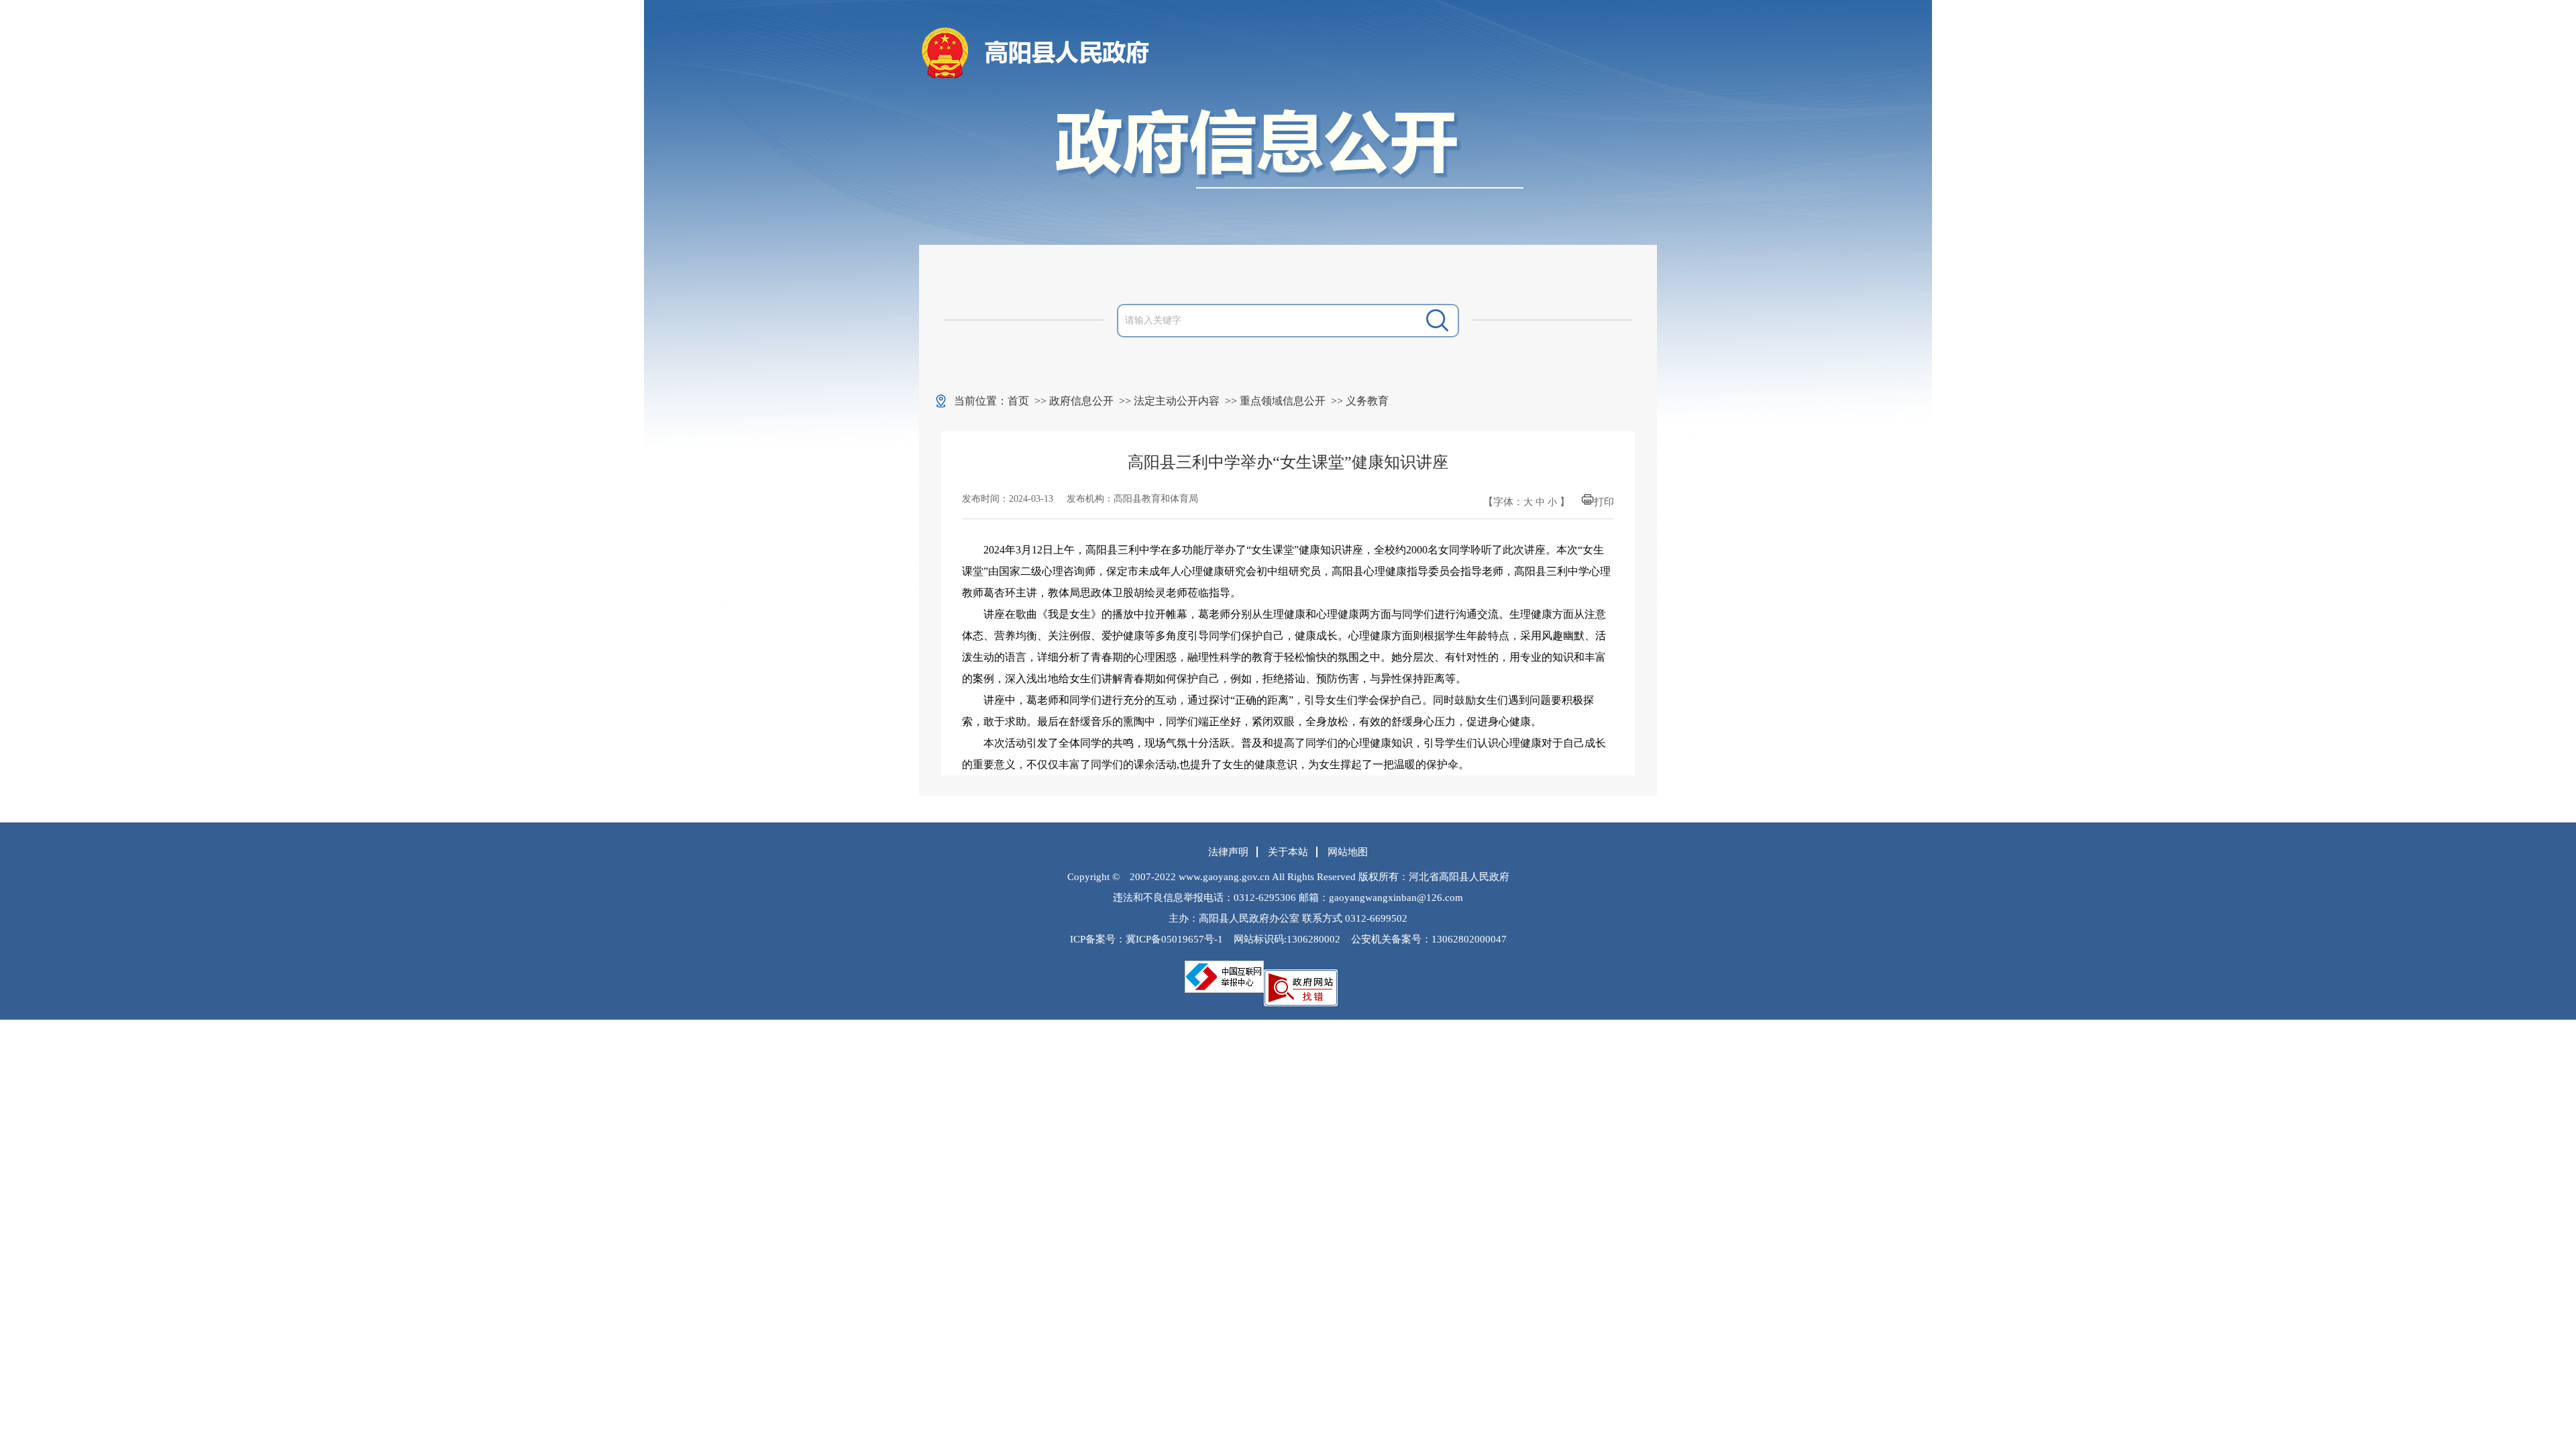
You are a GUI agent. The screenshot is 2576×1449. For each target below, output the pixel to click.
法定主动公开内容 (1177, 401)
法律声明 (1228, 852)
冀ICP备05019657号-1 (1174, 939)
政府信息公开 (1081, 401)
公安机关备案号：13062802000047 (1429, 939)
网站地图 (1348, 852)
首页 (1018, 401)
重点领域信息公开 (1283, 401)
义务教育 (1367, 401)
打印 (1604, 502)
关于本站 (1288, 852)
